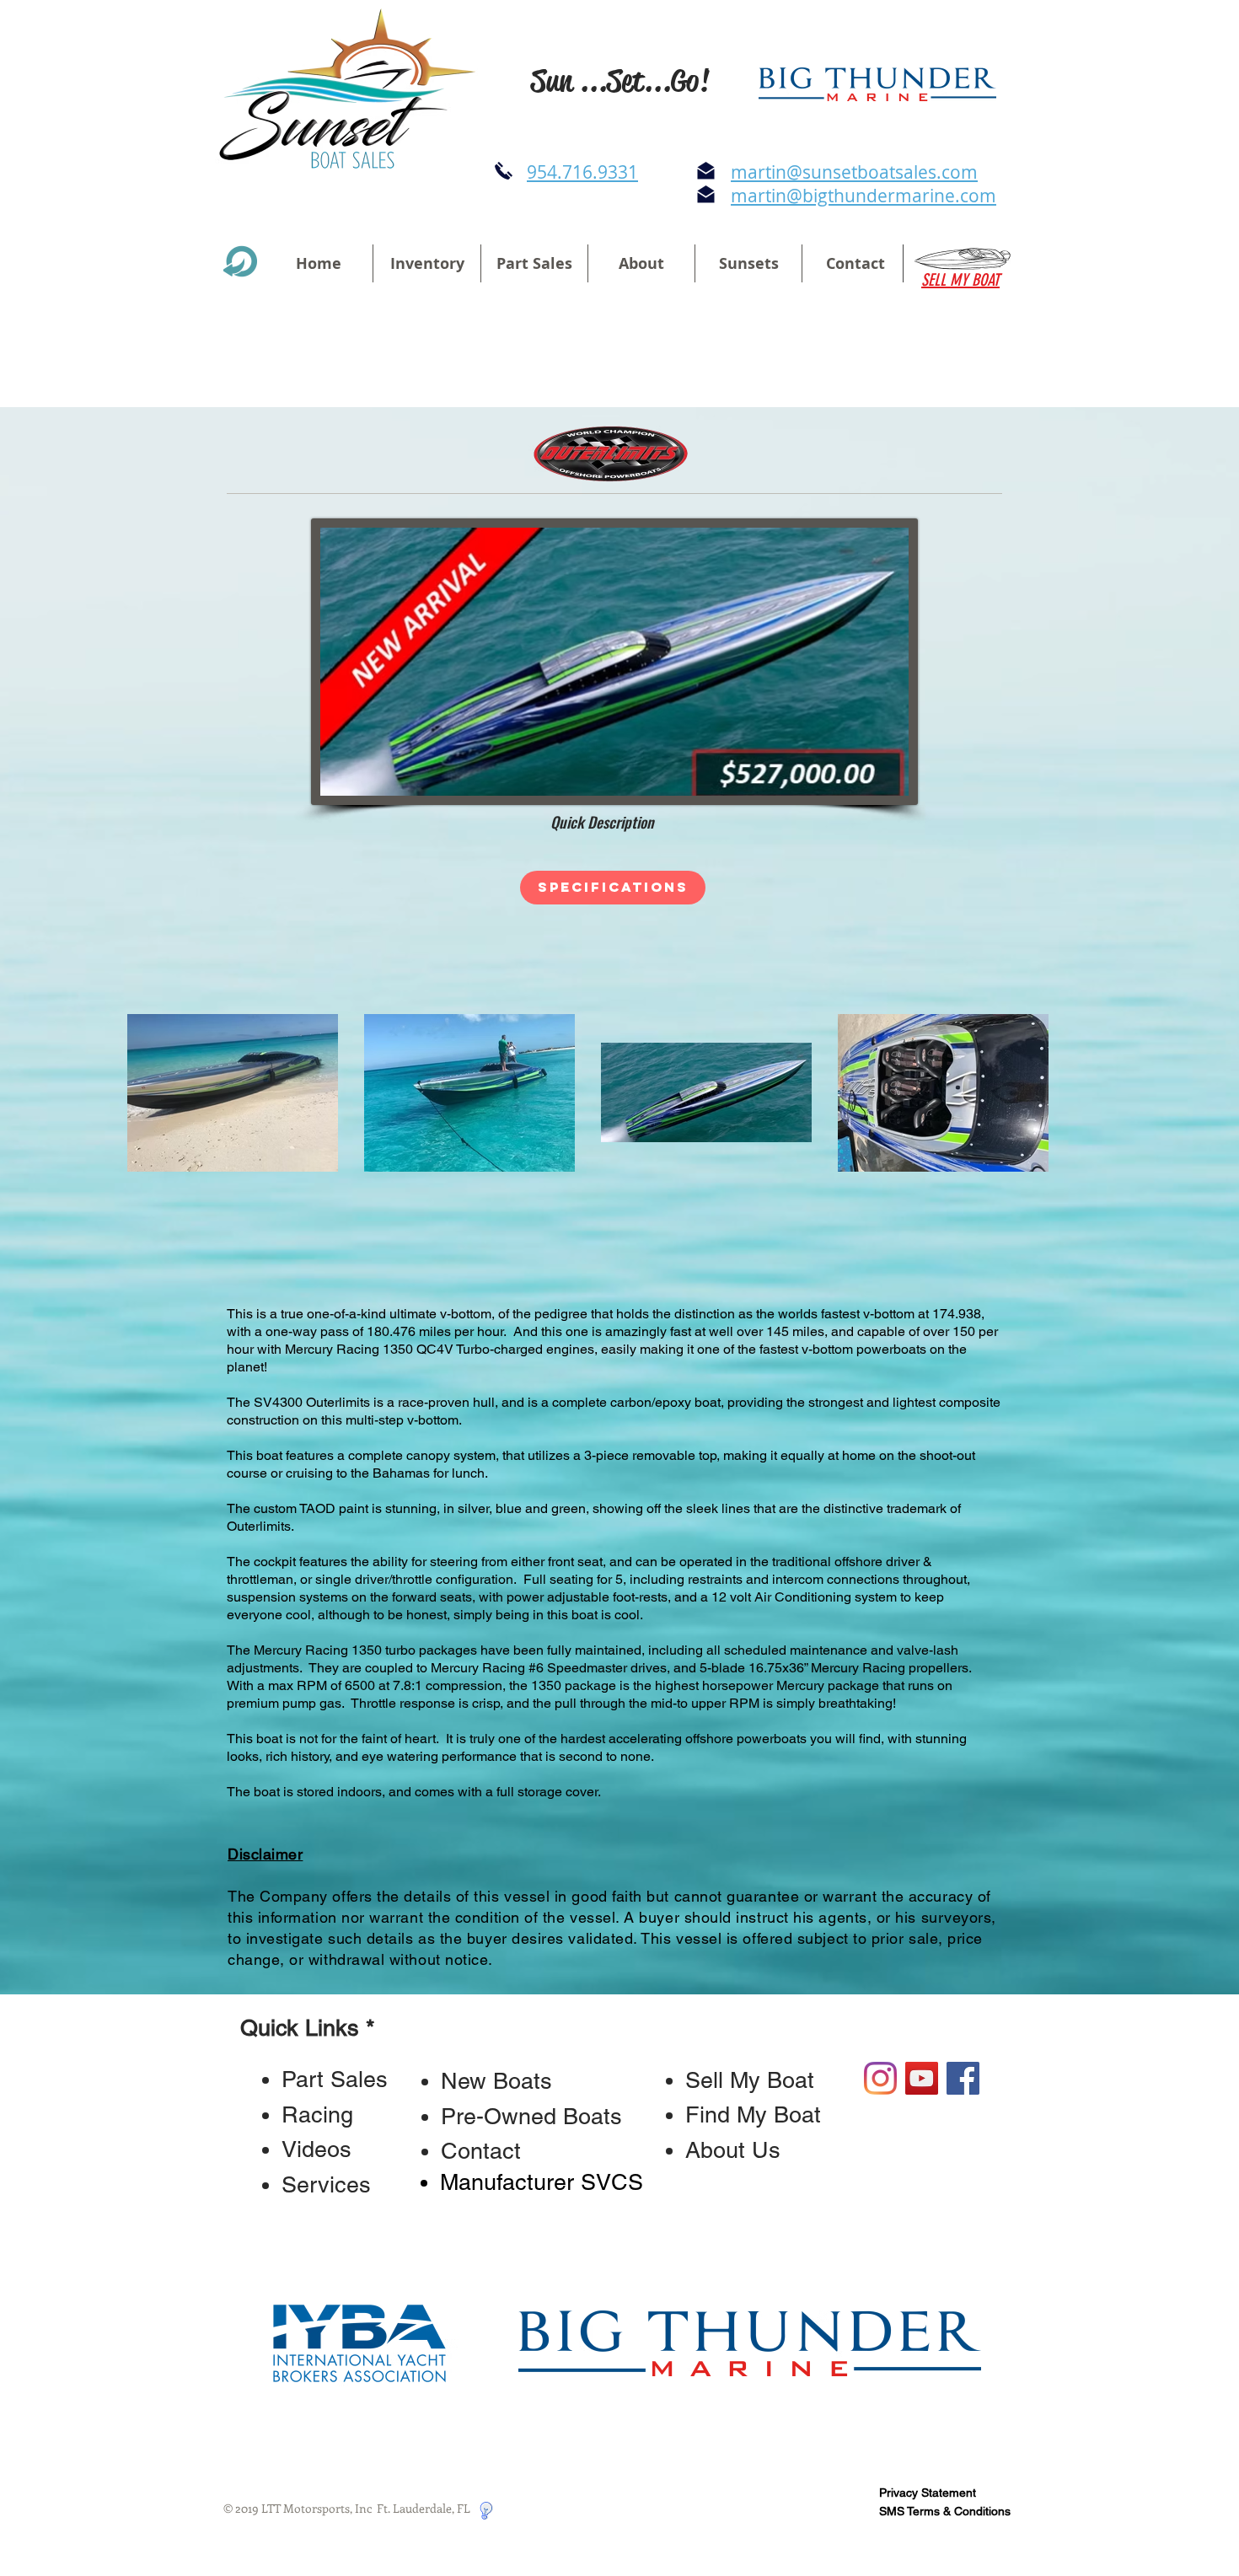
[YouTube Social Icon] (922, 2078)
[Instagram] (880, 2078)
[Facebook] (963, 2078)
